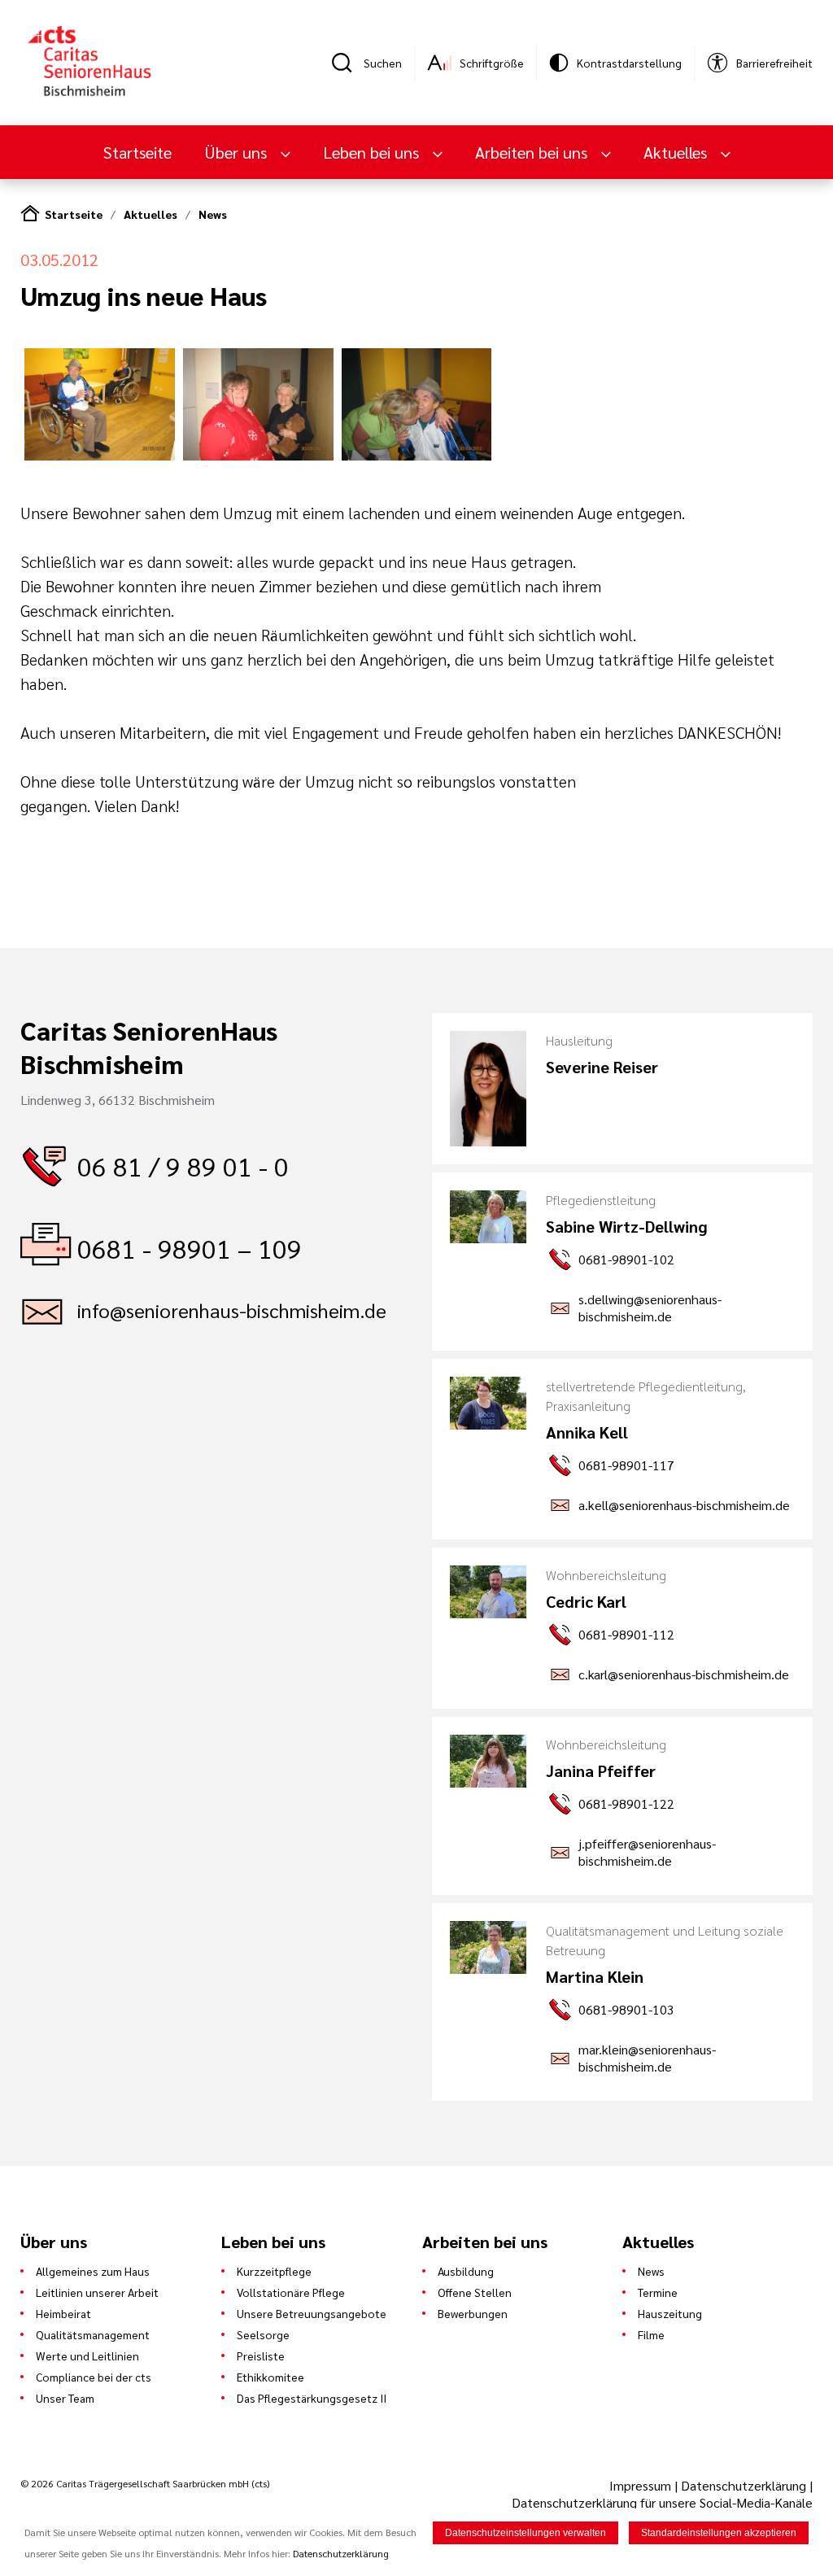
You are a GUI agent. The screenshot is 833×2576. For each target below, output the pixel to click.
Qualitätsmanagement (93, 2334)
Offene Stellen (475, 2292)
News (213, 214)
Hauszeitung (670, 2313)
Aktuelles (150, 214)
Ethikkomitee (270, 2377)
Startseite (137, 152)
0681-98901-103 (626, 2009)
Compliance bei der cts (94, 2377)
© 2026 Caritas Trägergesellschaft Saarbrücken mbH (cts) (145, 2483)
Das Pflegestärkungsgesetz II (312, 2398)
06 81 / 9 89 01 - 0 (183, 1166)
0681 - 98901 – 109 (190, 1248)
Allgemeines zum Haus (93, 2271)
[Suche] (347, 63)
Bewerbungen (473, 2313)
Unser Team (65, 2398)
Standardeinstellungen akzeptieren (719, 2533)
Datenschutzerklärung (744, 2485)
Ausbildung (466, 2271)
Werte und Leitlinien (87, 2356)
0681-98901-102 (626, 1259)
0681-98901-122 (626, 1803)
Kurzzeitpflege (274, 2271)
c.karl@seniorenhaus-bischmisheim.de (684, 1674)
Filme (651, 2334)
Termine (658, 2292)
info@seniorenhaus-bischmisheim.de (232, 1310)
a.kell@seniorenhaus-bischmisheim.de (684, 1505)
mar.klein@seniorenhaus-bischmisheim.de (647, 2058)
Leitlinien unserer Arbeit (97, 2292)
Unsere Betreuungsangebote (312, 2313)
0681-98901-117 (626, 1465)
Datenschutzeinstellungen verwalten (526, 2533)
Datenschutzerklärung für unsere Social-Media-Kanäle (662, 2502)
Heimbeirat (63, 2313)
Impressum (642, 2485)
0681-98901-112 (626, 1634)
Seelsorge (263, 2334)
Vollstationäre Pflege (291, 2292)
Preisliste (261, 2356)
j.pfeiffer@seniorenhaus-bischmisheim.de (647, 1852)
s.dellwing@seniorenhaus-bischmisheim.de (650, 1308)
